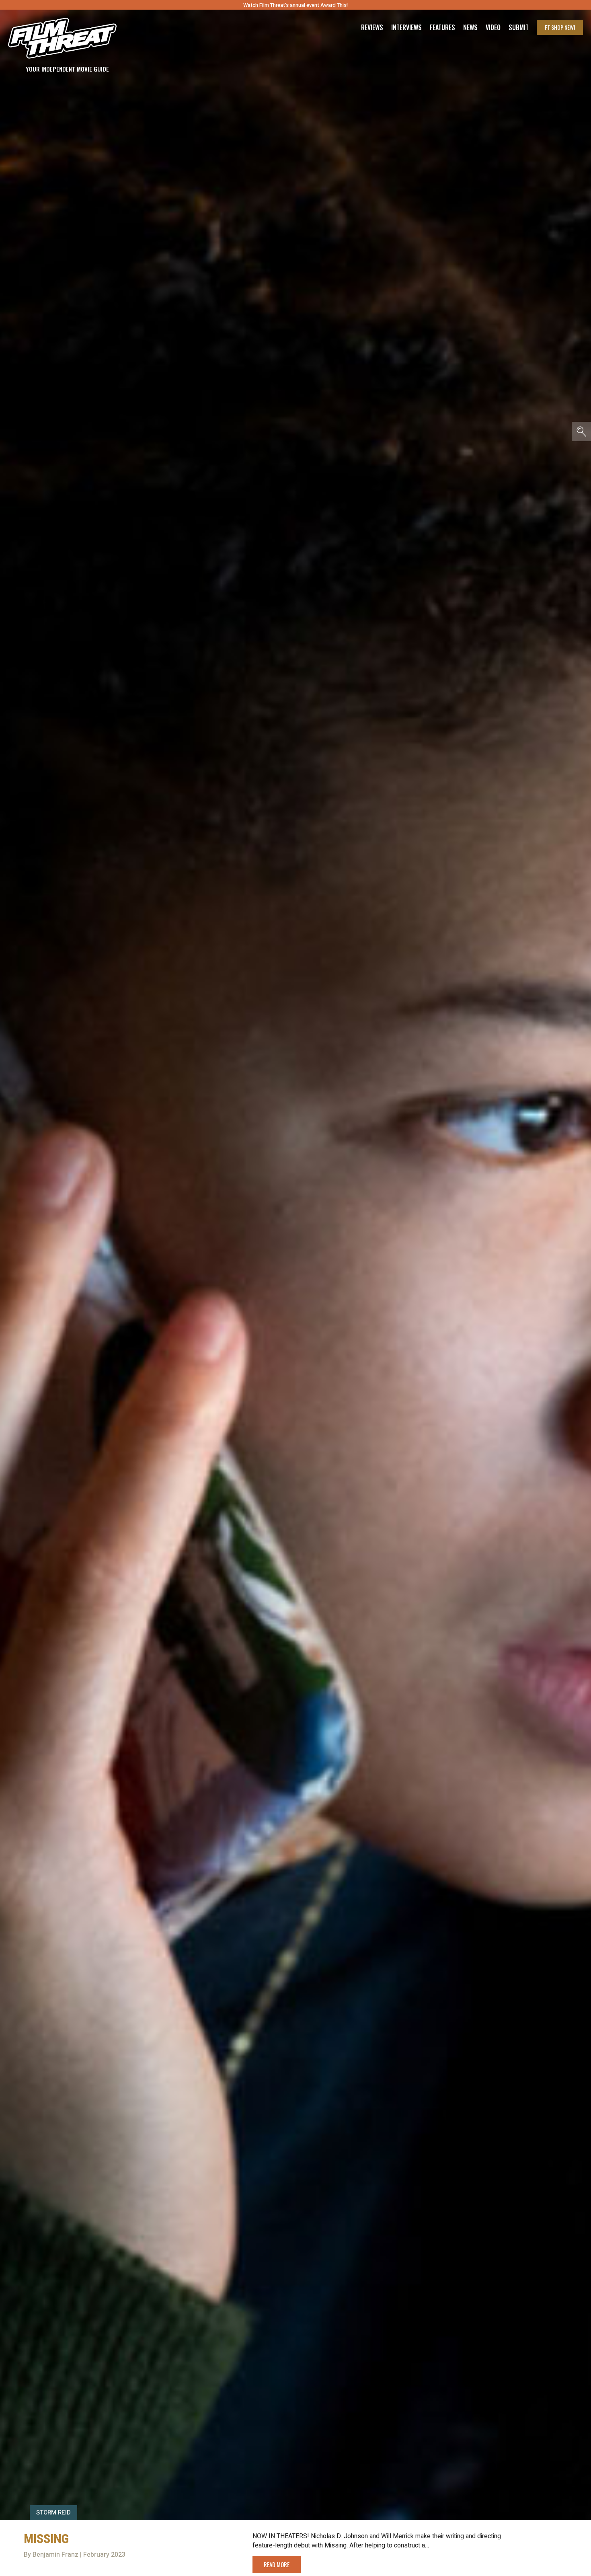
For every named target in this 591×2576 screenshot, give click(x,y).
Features (442, 27)
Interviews (406, 27)
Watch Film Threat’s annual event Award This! (295, 5)
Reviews (372, 27)
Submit (519, 27)
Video (493, 27)
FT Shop (560, 27)
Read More (277, 2564)
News (470, 27)
